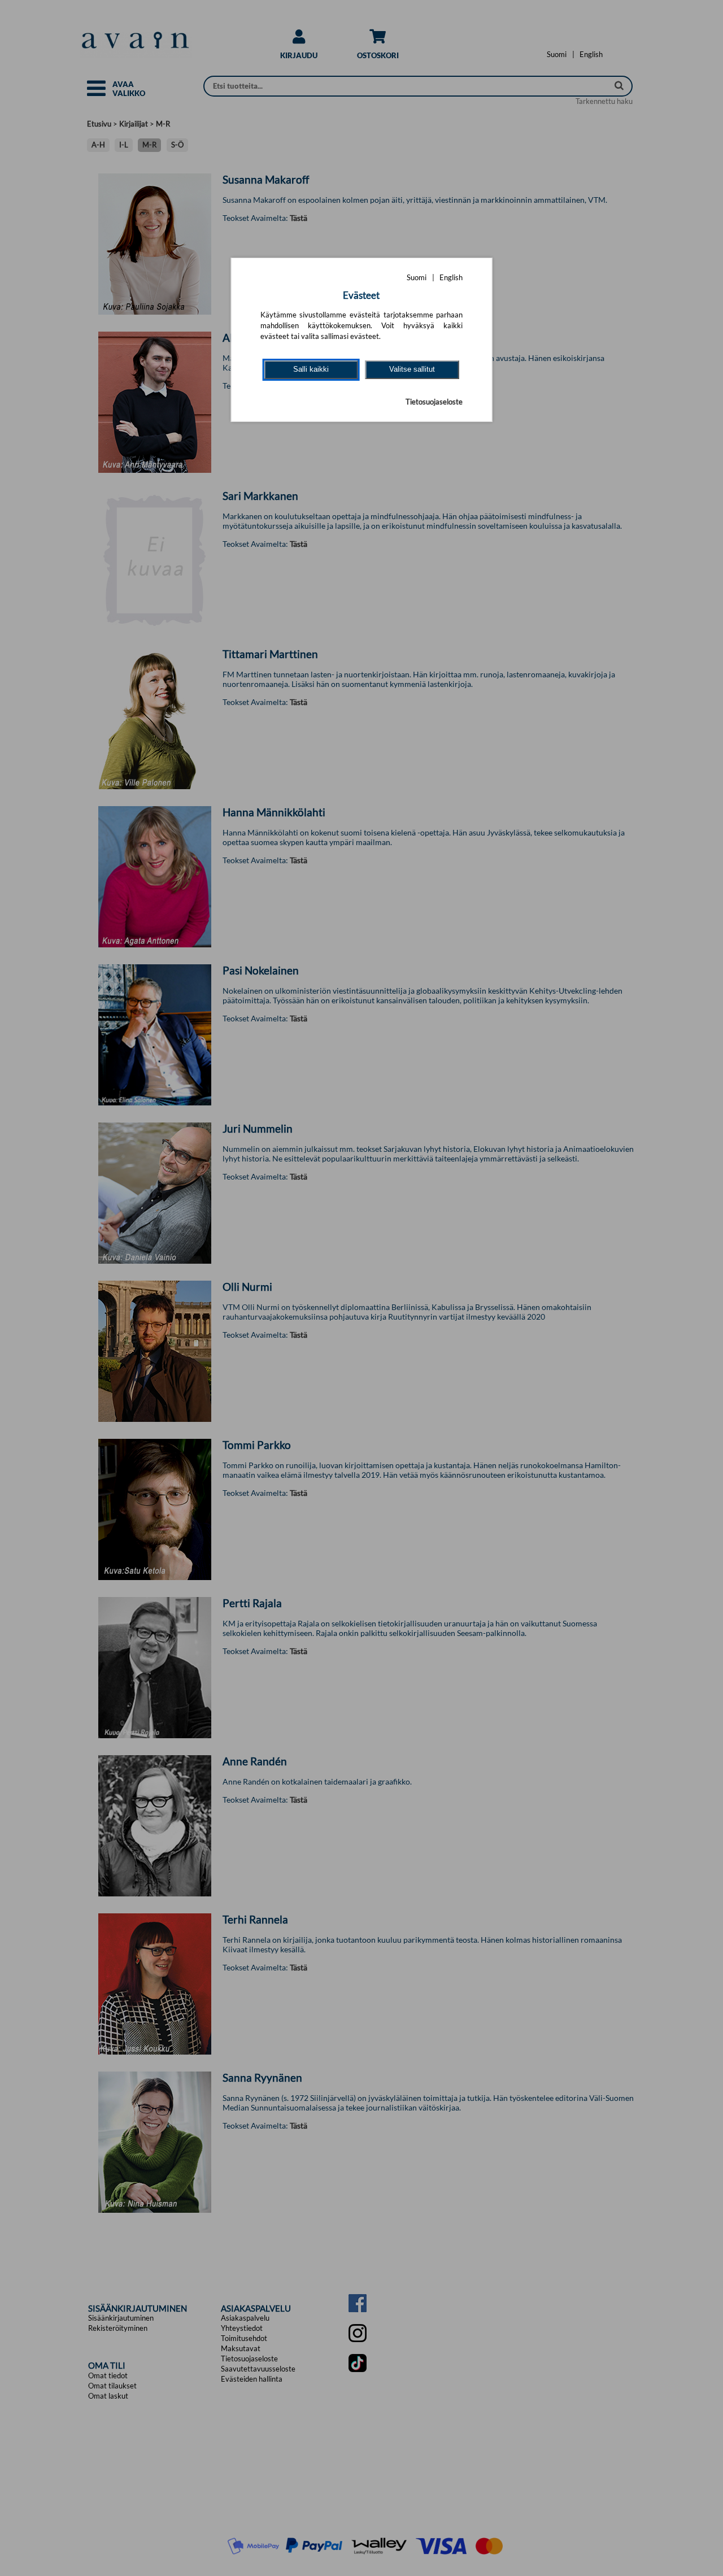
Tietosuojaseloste (434, 402)
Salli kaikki (311, 369)
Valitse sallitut (412, 369)
